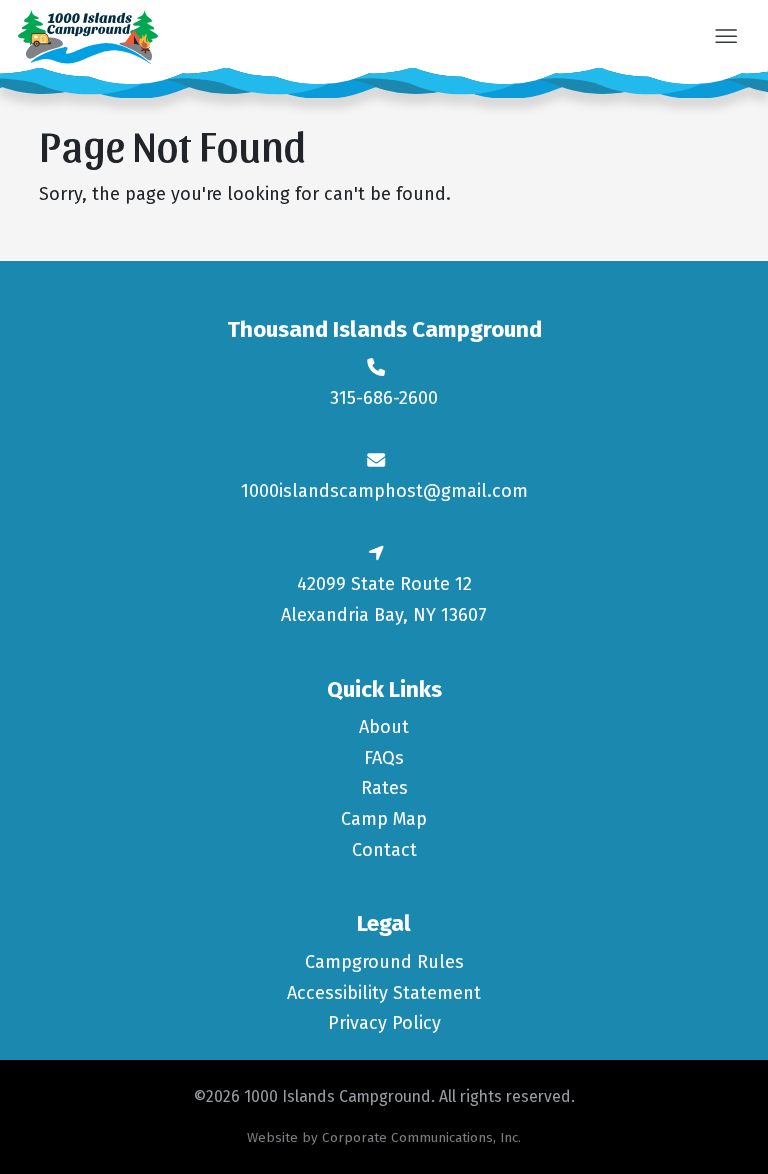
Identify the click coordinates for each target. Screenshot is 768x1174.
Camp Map (384, 819)
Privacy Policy (384, 1023)
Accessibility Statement (384, 993)
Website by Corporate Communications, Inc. (384, 1137)
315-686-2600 (384, 398)
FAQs (384, 758)
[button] (725, 38)
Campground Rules (384, 962)
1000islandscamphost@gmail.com (384, 491)
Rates (384, 788)
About (384, 727)
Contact (384, 850)
